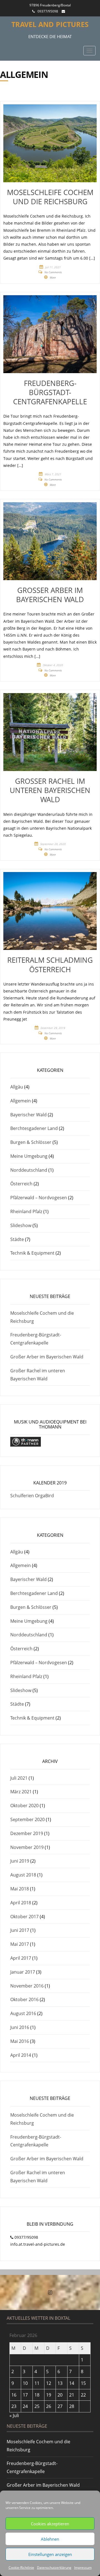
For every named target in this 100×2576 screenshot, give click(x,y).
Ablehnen (50, 2539)
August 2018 (23, 1875)
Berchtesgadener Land (34, 1128)
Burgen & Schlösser (31, 1142)
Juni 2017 (20, 1930)
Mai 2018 (20, 1889)
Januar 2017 (23, 1972)
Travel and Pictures (50, 24)
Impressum (83, 2568)
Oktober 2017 (24, 1917)
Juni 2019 (20, 1861)
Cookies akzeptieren (50, 2524)
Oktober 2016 (24, 1999)
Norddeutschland (29, 1170)
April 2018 (21, 1903)
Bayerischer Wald (28, 1115)
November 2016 (27, 1986)
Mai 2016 (20, 2041)
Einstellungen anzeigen (50, 2554)
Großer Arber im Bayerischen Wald (47, 1357)
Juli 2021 (19, 1778)
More (53, 277)
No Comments (53, 272)
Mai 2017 (20, 1944)
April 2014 (21, 2055)
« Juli (14, 2415)
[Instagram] (50, 2292)
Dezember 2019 (27, 1833)
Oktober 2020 (24, 1806)
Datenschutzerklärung (54, 2568)
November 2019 (27, 1847)
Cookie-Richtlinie (21, 2568)
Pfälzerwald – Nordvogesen (39, 1198)
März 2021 (21, 1792)
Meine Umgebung (29, 1156)
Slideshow (21, 1225)
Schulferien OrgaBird (32, 1496)
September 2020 (27, 1819)
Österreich (21, 1184)
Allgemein (21, 1101)
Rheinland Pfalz (26, 1211)
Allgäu (17, 1087)
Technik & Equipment (32, 1253)
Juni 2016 (20, 2027)
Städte (17, 1239)
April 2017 (21, 1958)
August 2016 (23, 2013)
